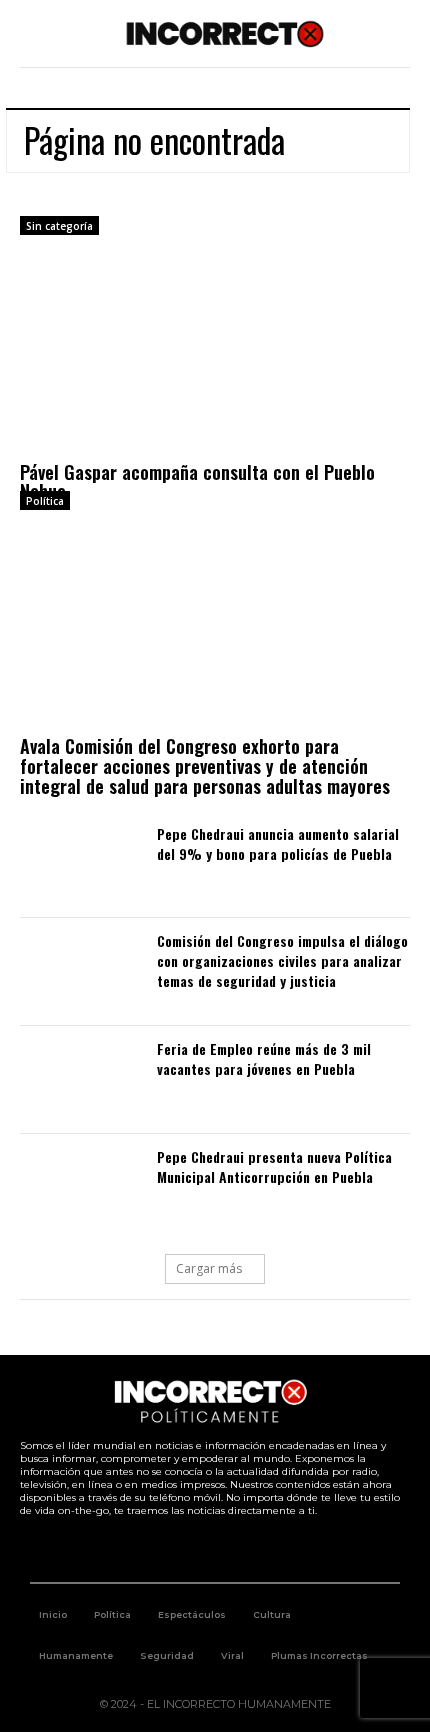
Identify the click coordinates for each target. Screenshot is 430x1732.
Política (45, 501)
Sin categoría (59, 226)
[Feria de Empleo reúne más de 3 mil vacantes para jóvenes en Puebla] (78, 1080)
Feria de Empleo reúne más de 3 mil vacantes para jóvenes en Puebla (264, 1058)
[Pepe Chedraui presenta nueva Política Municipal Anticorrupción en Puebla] (78, 1188)
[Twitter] (193, 1549)
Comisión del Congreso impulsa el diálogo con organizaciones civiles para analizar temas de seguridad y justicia (282, 960)
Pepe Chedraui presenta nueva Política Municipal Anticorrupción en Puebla (274, 1166)
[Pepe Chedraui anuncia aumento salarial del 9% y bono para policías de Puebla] (78, 865)
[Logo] (225, 33)
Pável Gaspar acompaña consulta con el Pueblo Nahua (197, 482)
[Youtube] (238, 1549)
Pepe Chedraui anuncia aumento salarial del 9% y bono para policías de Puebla (278, 843)
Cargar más (209, 1268)
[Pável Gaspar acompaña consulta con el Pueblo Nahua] (215, 352)
